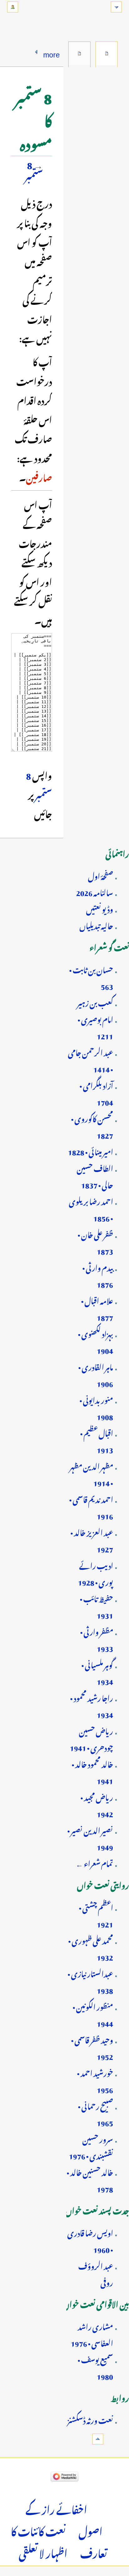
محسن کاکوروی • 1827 (92, 1126)
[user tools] (13, 7)
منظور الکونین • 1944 (93, 2014)
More (52, 53)
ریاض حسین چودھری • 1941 (91, 1738)
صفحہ (107, 54)
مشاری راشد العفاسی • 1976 (92, 2334)
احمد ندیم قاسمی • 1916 (91, 1507)
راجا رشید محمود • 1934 (92, 1705)
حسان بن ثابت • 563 (91, 977)
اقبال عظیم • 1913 (97, 1440)
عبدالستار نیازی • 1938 (90, 1981)
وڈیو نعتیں (100, 908)
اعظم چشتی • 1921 (96, 1915)
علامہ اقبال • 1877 (97, 1308)
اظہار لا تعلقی (43, 2552)
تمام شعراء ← (94, 1862)
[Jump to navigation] (116, 7)
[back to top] (98, 2439)
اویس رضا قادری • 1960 (90, 2240)
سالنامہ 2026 (95, 892)
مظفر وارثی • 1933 (97, 1639)
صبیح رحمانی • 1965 (95, 2113)
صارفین (39, 476)
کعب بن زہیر (95, 1002)
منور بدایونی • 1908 (96, 1407)
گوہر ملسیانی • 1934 (97, 1672)
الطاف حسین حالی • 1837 (95, 1176)
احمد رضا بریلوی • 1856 (91, 1209)
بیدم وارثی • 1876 (98, 1275)
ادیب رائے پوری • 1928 (95, 1573)
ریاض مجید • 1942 (97, 1805)
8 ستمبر (34, 169)
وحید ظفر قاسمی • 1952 (92, 2047)
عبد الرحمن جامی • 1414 (90, 1060)
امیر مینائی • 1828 (90, 1151)
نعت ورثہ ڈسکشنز (90, 2419)
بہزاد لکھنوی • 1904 (95, 1341)
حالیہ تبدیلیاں (96, 925)
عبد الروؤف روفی (96, 2273)
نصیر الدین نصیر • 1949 (90, 1838)
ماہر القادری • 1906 (96, 1374)
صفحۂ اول (101, 875)
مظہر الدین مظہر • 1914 (91, 1473)
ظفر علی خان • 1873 (95, 1242)
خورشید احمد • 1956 (95, 2080)
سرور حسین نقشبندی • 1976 (91, 2146)
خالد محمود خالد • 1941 (92, 1771)
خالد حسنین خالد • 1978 (90, 2180)
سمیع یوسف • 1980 (95, 2367)
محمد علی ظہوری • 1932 (91, 1948)
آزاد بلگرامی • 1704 (96, 1093)
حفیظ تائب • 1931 (96, 1606)
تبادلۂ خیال (79, 54)
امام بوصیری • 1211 (95, 1027)
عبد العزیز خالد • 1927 (92, 1540)
